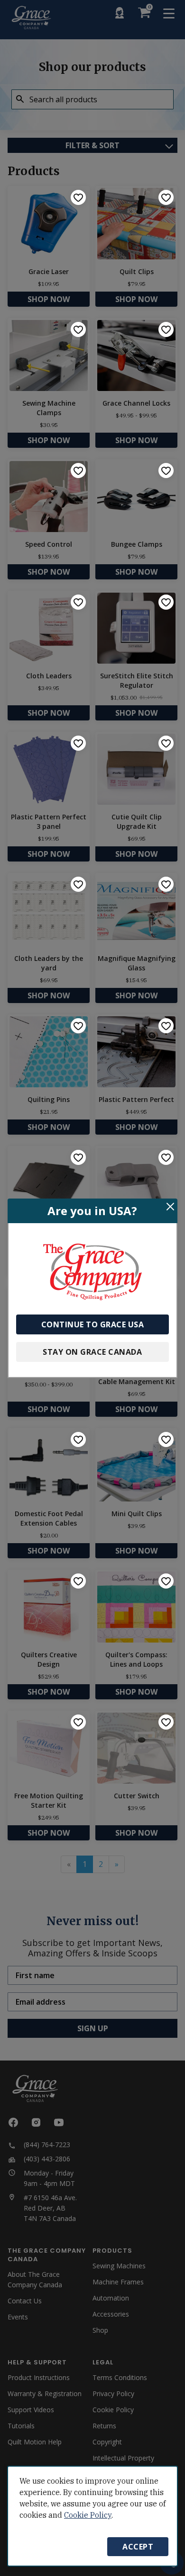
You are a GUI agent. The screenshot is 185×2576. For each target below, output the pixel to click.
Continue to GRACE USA (93, 1324)
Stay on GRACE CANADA (92, 1352)
